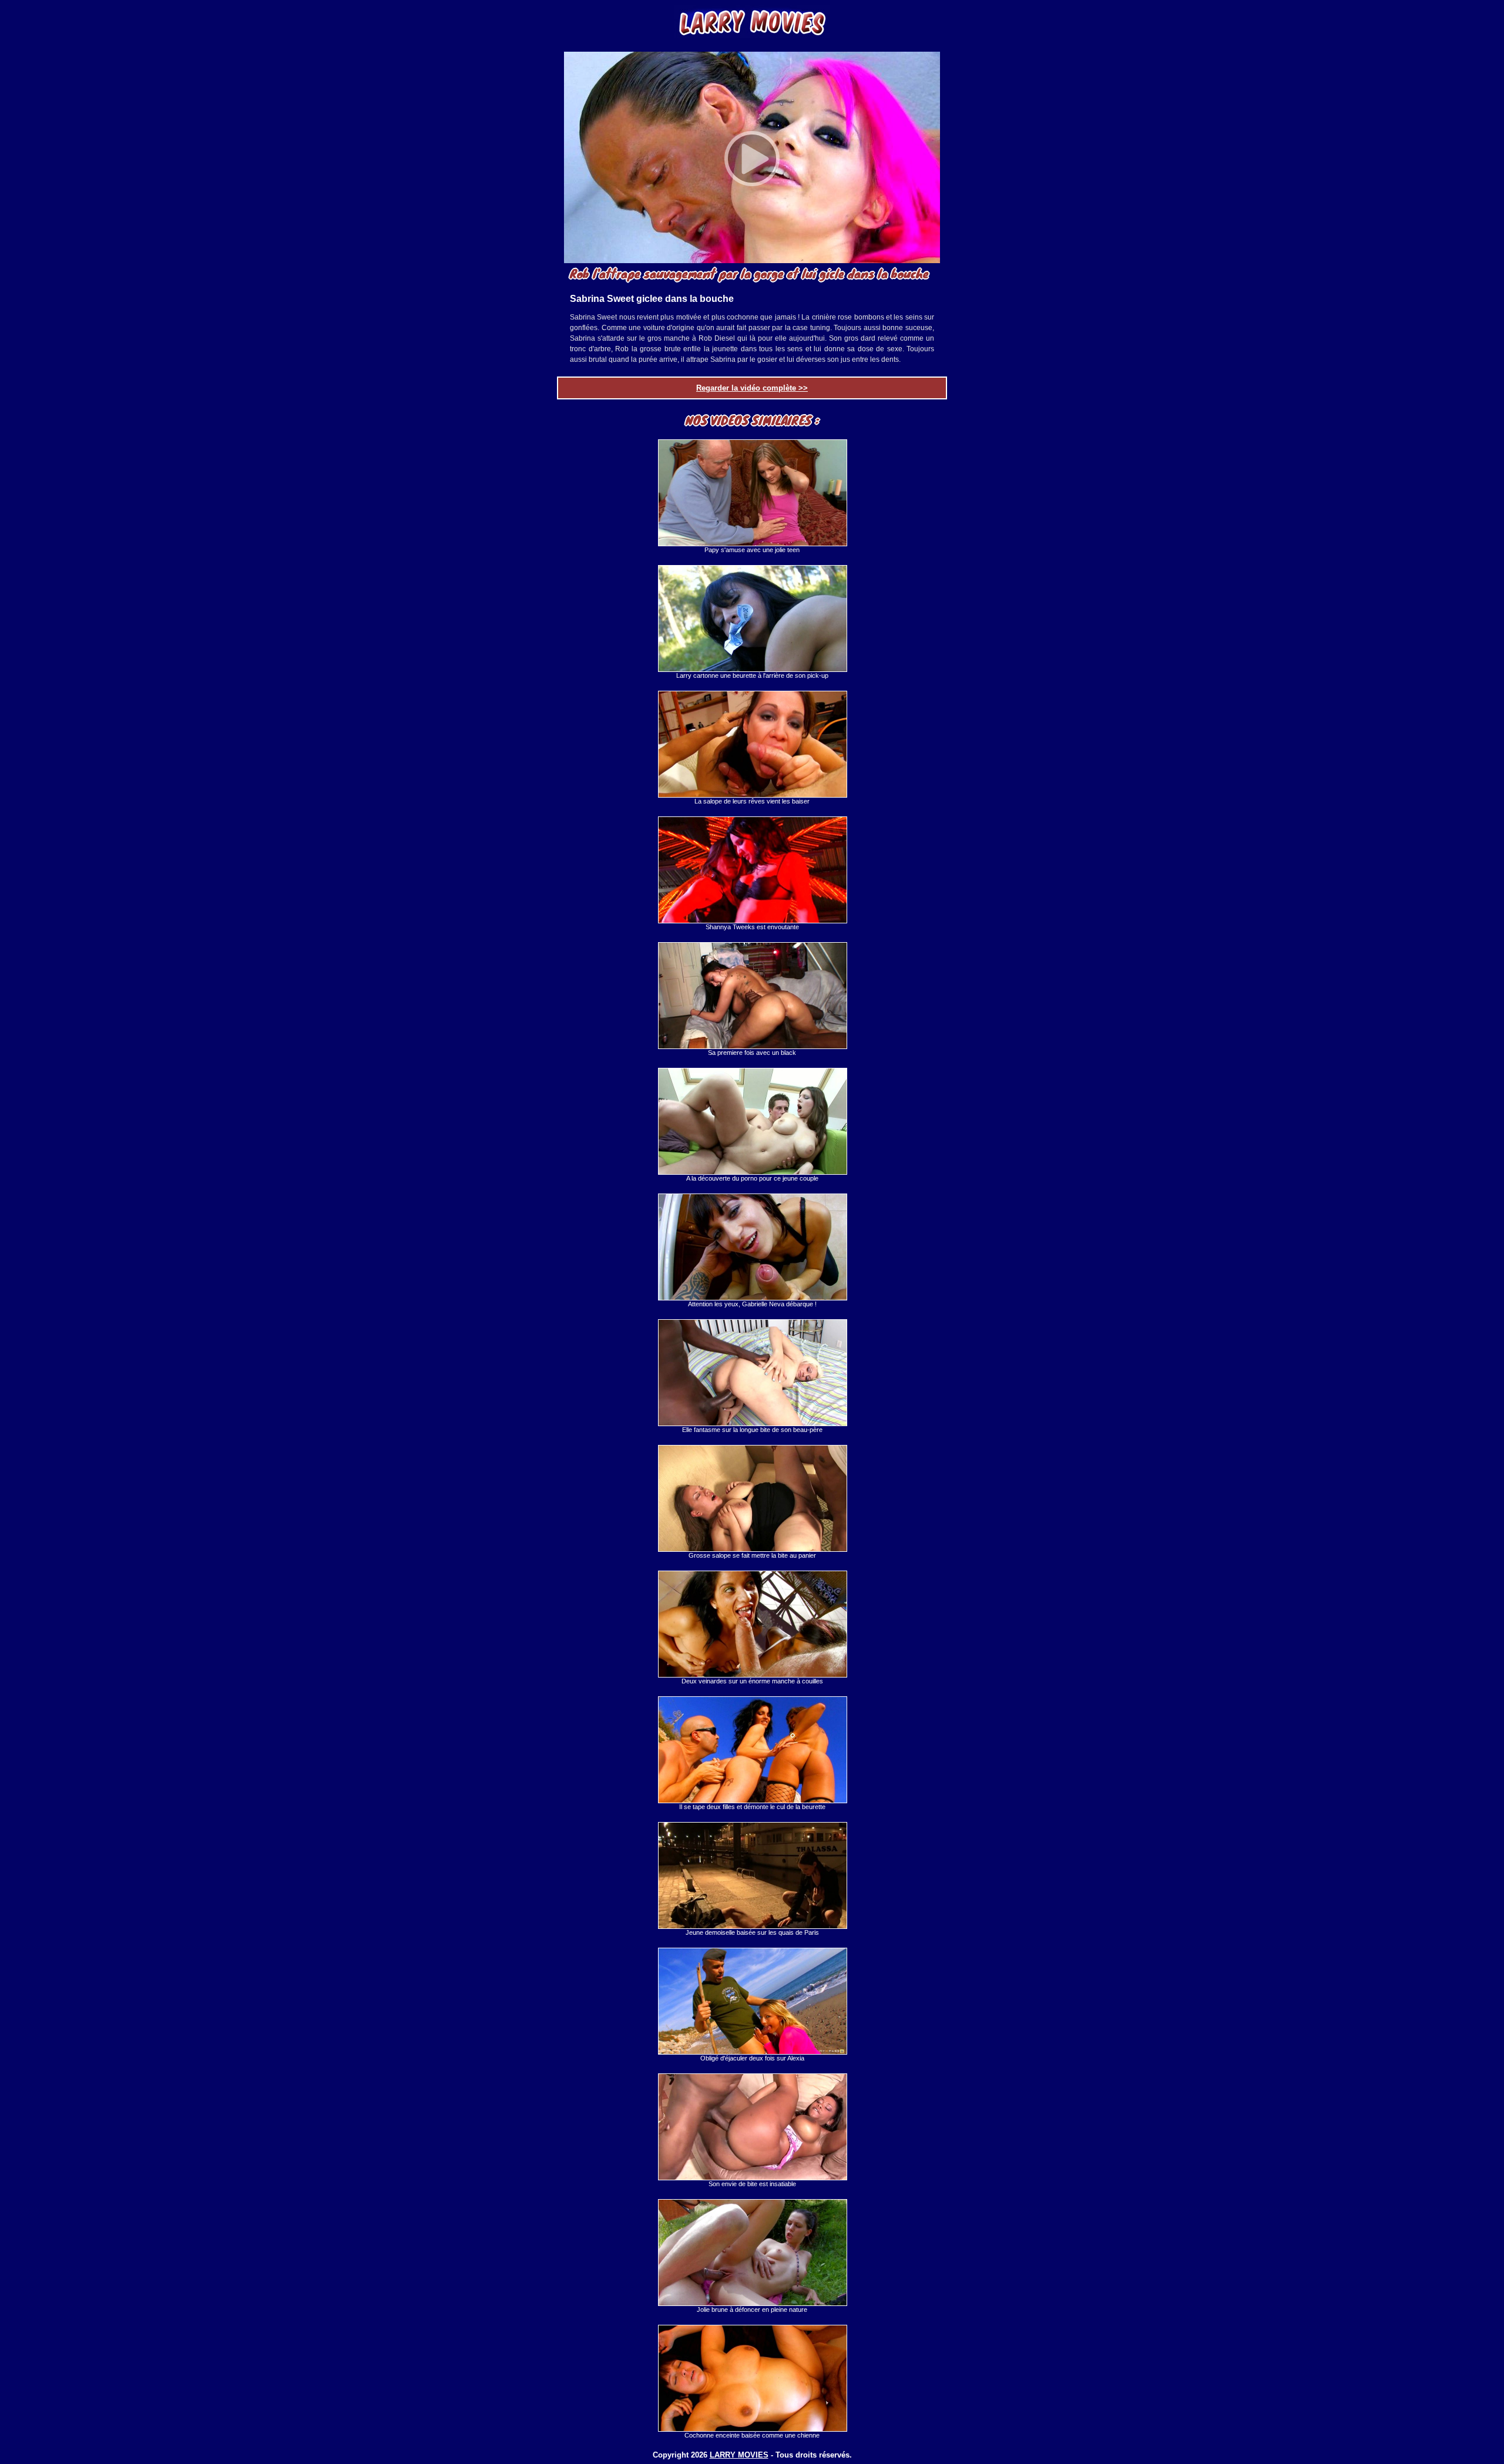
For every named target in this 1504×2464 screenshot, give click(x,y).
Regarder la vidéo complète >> (752, 388)
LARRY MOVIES (739, 2455)
